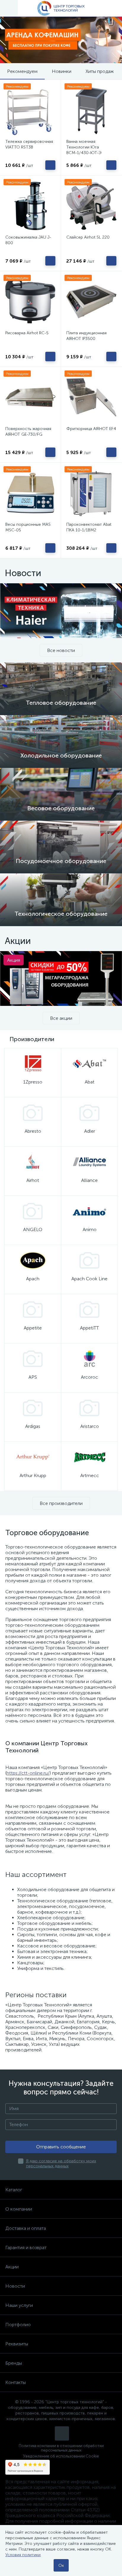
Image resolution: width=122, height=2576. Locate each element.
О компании (19, 2209)
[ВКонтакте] (62, 2433)
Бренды (14, 2363)
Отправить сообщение (61, 2147)
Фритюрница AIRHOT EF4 (91, 429)
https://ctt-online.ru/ (28, 1773)
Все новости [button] (61, 650)
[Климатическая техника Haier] (61, 611)
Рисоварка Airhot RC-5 (27, 333)
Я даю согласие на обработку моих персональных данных (61, 2163)
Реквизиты (17, 2344)
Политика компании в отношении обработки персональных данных (61, 2448)
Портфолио (18, 2325)
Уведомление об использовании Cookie (61, 2456)
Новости (15, 2286)
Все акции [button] (61, 1018)
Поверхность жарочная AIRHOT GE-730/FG (28, 432)
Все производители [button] (61, 1503)
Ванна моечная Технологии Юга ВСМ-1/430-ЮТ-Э (84, 147)
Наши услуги (19, 2305)
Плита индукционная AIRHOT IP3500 (86, 336)
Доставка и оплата (26, 2228)
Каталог (14, 2190)
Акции (12, 2267)
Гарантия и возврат (26, 2247)
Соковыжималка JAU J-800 (28, 240)
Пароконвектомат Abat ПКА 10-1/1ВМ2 (89, 527)
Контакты (16, 2382)
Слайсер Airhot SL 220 (88, 237)
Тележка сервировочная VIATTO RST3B (29, 144)
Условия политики (23, 2555)
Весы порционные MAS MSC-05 (28, 527)
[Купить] (50, 165)
